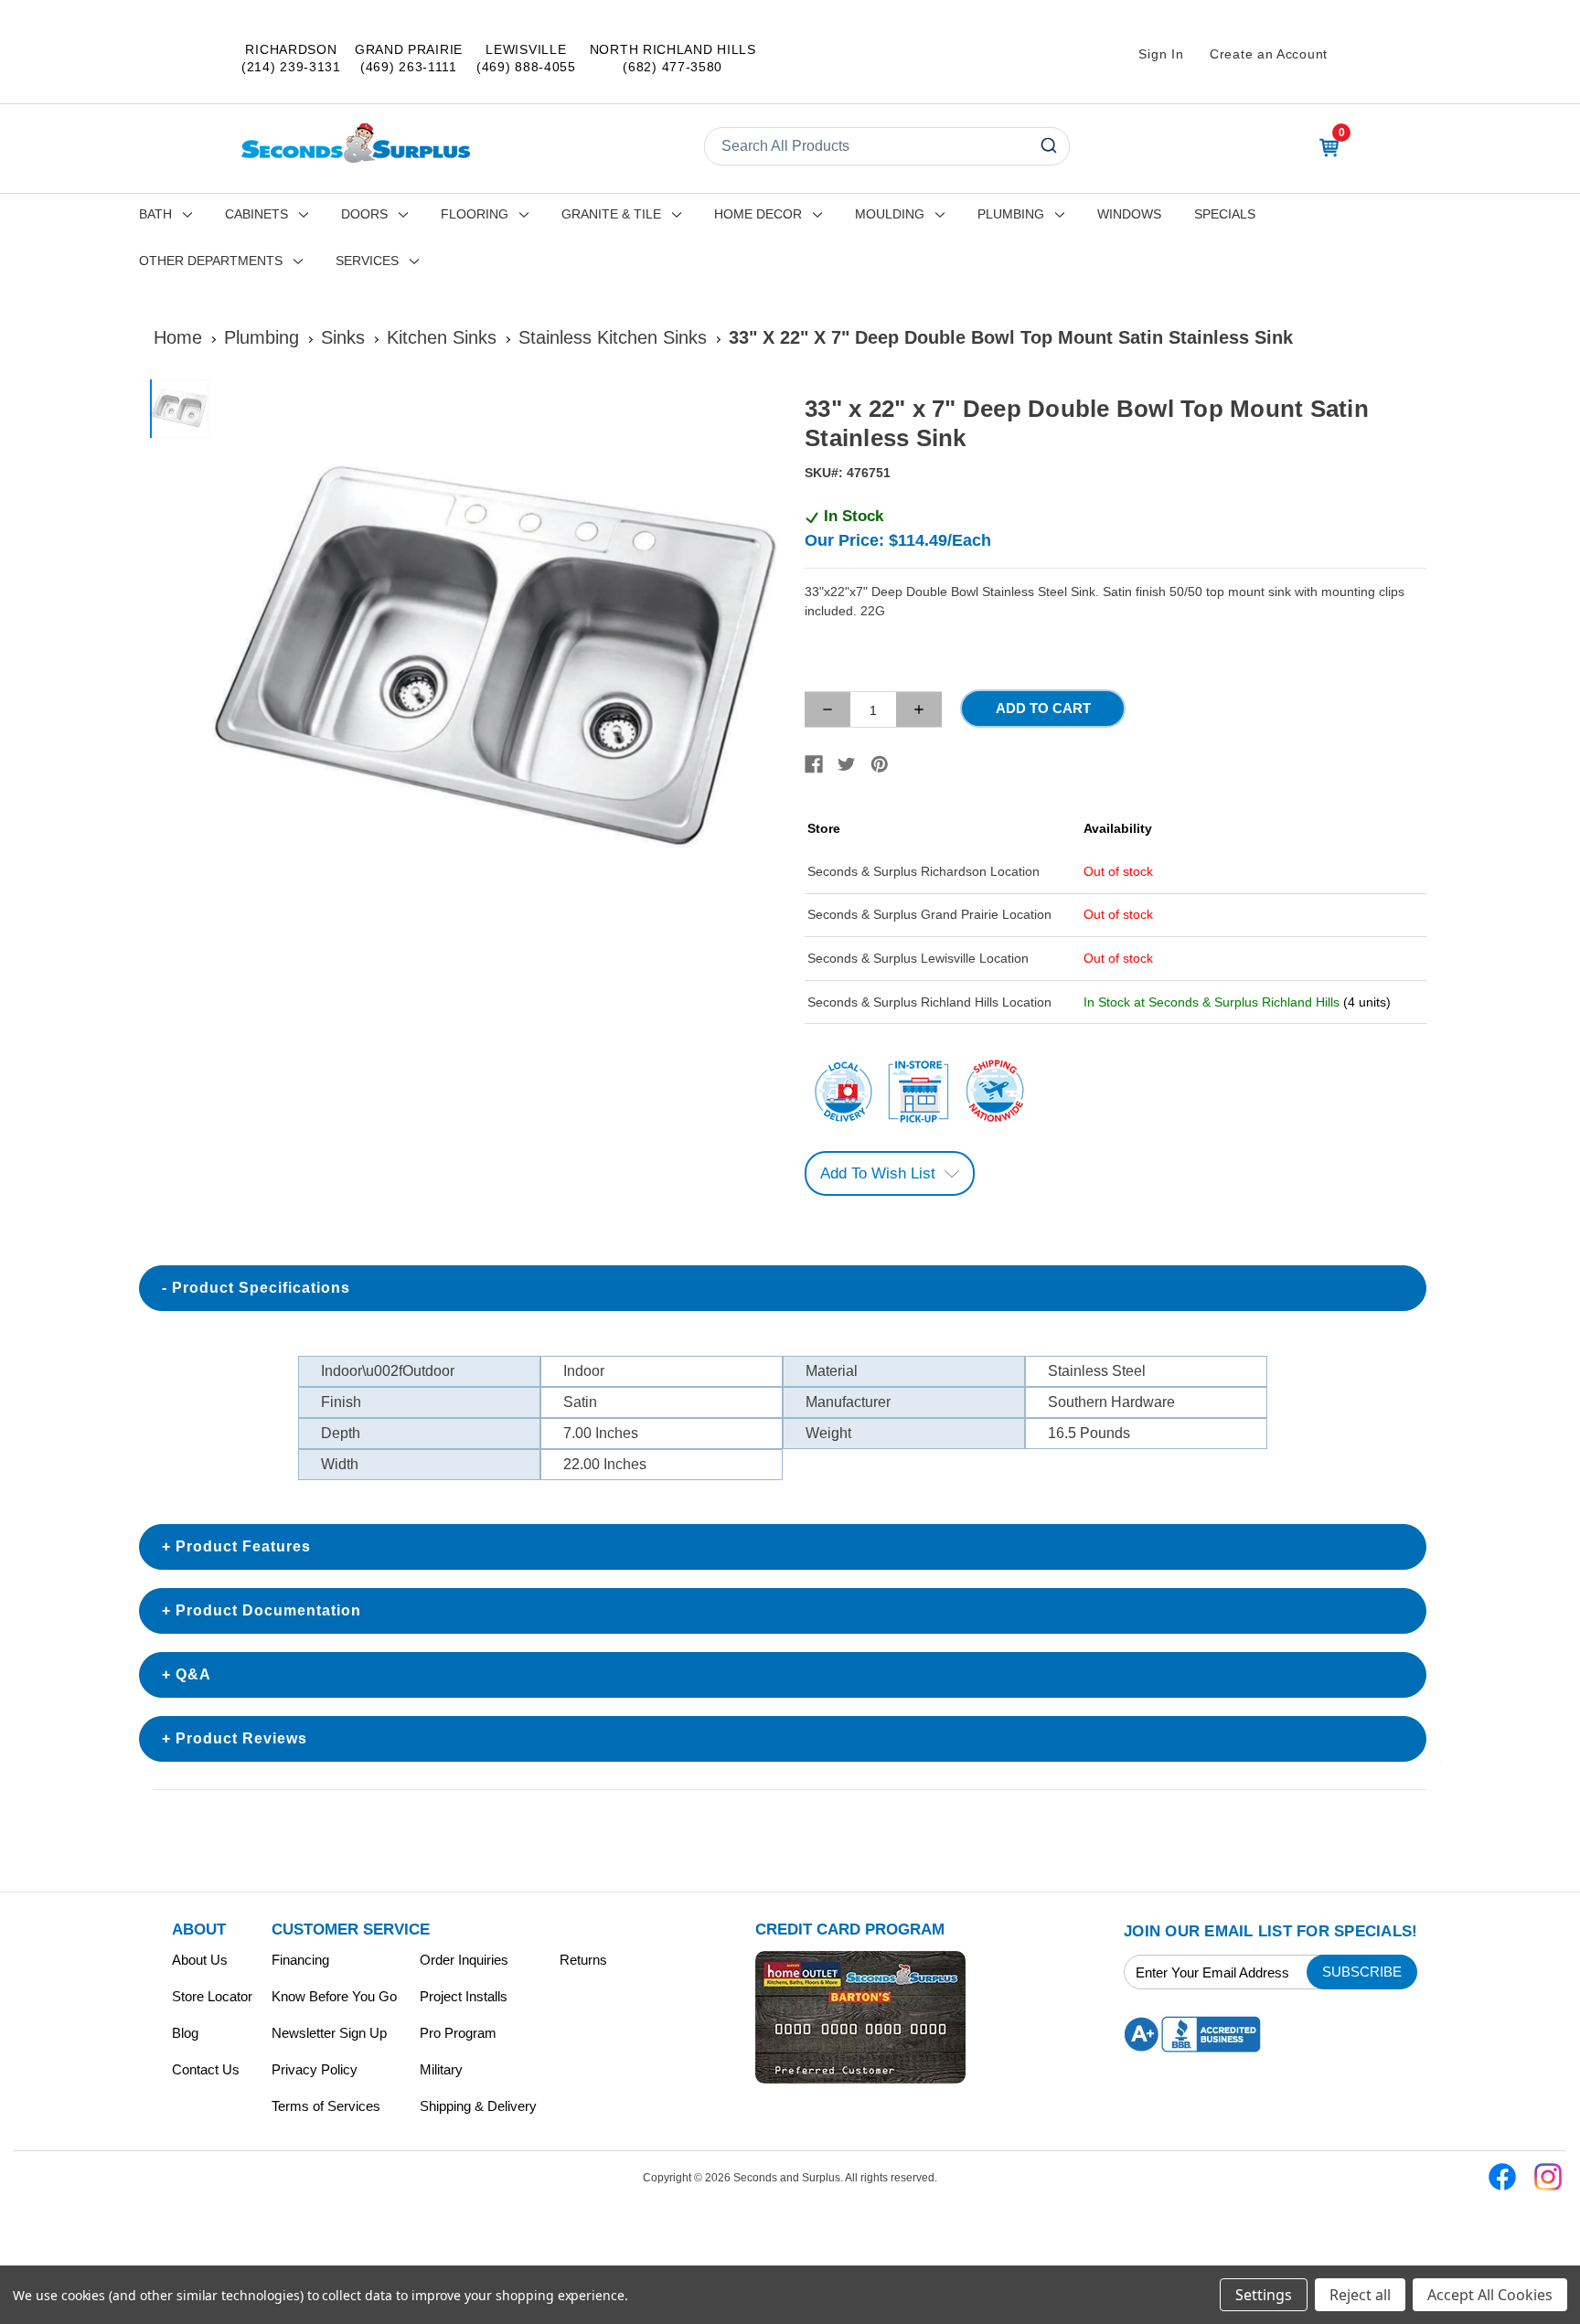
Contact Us (206, 2069)
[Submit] (1047, 146)
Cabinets (256, 214)
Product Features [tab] (243, 1546)
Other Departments (211, 261)
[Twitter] (847, 764)
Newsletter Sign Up (329, 2033)
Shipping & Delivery (478, 2106)
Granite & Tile (611, 214)
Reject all (1360, 2295)
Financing (300, 1960)
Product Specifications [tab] (261, 1288)
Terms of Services (326, 2106)
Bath (155, 214)
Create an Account (1269, 54)
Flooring (475, 214)
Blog (185, 2033)
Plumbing (1011, 214)
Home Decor (758, 214)
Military (441, 2069)
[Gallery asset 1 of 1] (496, 662)
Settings (1264, 2295)
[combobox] (887, 146)
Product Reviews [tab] (241, 1738)
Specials (1225, 214)
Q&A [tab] (193, 1674)
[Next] (754, 663)
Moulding (890, 214)
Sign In (1161, 54)
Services (367, 261)
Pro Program (458, 2033)
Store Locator (212, 1996)
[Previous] (238, 663)
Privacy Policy (315, 2069)
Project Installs (464, 1996)
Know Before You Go (334, 1996)
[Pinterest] (880, 764)
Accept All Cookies (1490, 2295)
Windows (1129, 214)
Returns (583, 1960)
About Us (200, 1960)
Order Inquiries (464, 1960)
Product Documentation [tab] (268, 1610)
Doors (364, 214)
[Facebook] (814, 764)
